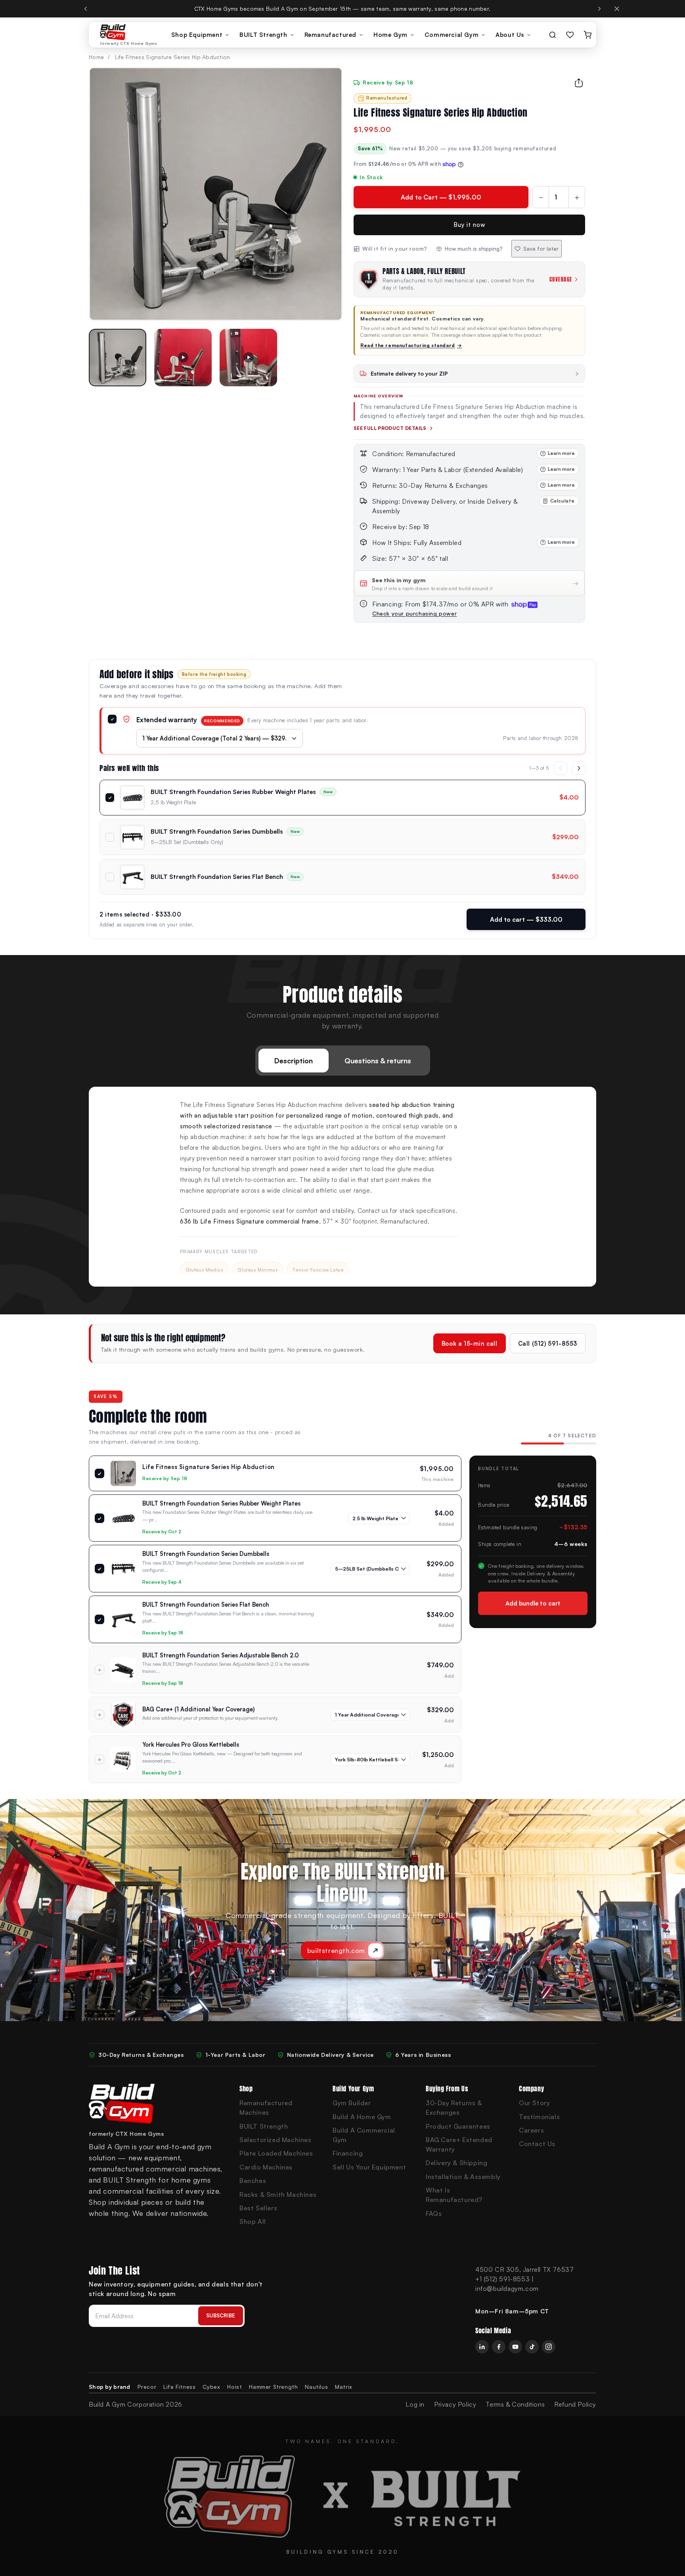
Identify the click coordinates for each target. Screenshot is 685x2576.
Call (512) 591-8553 (548, 1343)
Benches (253, 2181)
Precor (147, 2387)
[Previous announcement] (86, 9)
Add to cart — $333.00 (526, 919)
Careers (531, 2130)
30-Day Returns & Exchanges (454, 2108)
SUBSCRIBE (221, 2315)
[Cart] (587, 35)
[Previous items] (561, 768)
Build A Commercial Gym (364, 2135)
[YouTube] (515, 2347)
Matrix (344, 2387)
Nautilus (316, 2387)
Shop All (253, 2221)
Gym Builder (352, 2103)
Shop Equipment (197, 35)
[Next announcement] (599, 9)
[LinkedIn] (482, 2347)
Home (96, 57)
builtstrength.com (336, 1951)
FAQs (434, 2213)
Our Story (534, 2103)
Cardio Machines (266, 2167)
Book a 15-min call (470, 1343)
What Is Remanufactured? (454, 2195)
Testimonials (539, 2117)
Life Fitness (179, 2387)
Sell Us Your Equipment (369, 2167)
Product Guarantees (458, 2126)
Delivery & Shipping (456, 2163)
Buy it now (470, 225)
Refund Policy (575, 2404)
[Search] (553, 35)
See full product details (390, 428)
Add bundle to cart (533, 1603)
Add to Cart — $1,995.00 (441, 197)
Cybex (211, 2387)
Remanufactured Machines (266, 2108)
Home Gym (390, 35)
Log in (415, 2404)
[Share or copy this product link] (579, 83)
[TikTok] (532, 2347)
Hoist (234, 2387)
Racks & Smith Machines (278, 2194)
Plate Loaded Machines (276, 2153)
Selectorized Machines (276, 2140)
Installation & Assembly (463, 2177)
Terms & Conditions (515, 2404)
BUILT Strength (263, 35)
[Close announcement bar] (617, 9)
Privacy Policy (455, 2404)
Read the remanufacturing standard (411, 345)
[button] (118, 358)
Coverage (561, 279)
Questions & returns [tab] (378, 1061)
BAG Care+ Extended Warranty (459, 2144)
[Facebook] (499, 2347)
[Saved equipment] (570, 35)
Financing (348, 2153)
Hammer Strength (273, 2387)
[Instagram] (549, 2347)
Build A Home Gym (362, 2117)
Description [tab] (294, 1061)
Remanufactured (330, 35)
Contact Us (537, 2144)
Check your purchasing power (414, 613)
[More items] (579, 768)
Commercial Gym (452, 35)
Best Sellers (258, 2208)
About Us (510, 35)
